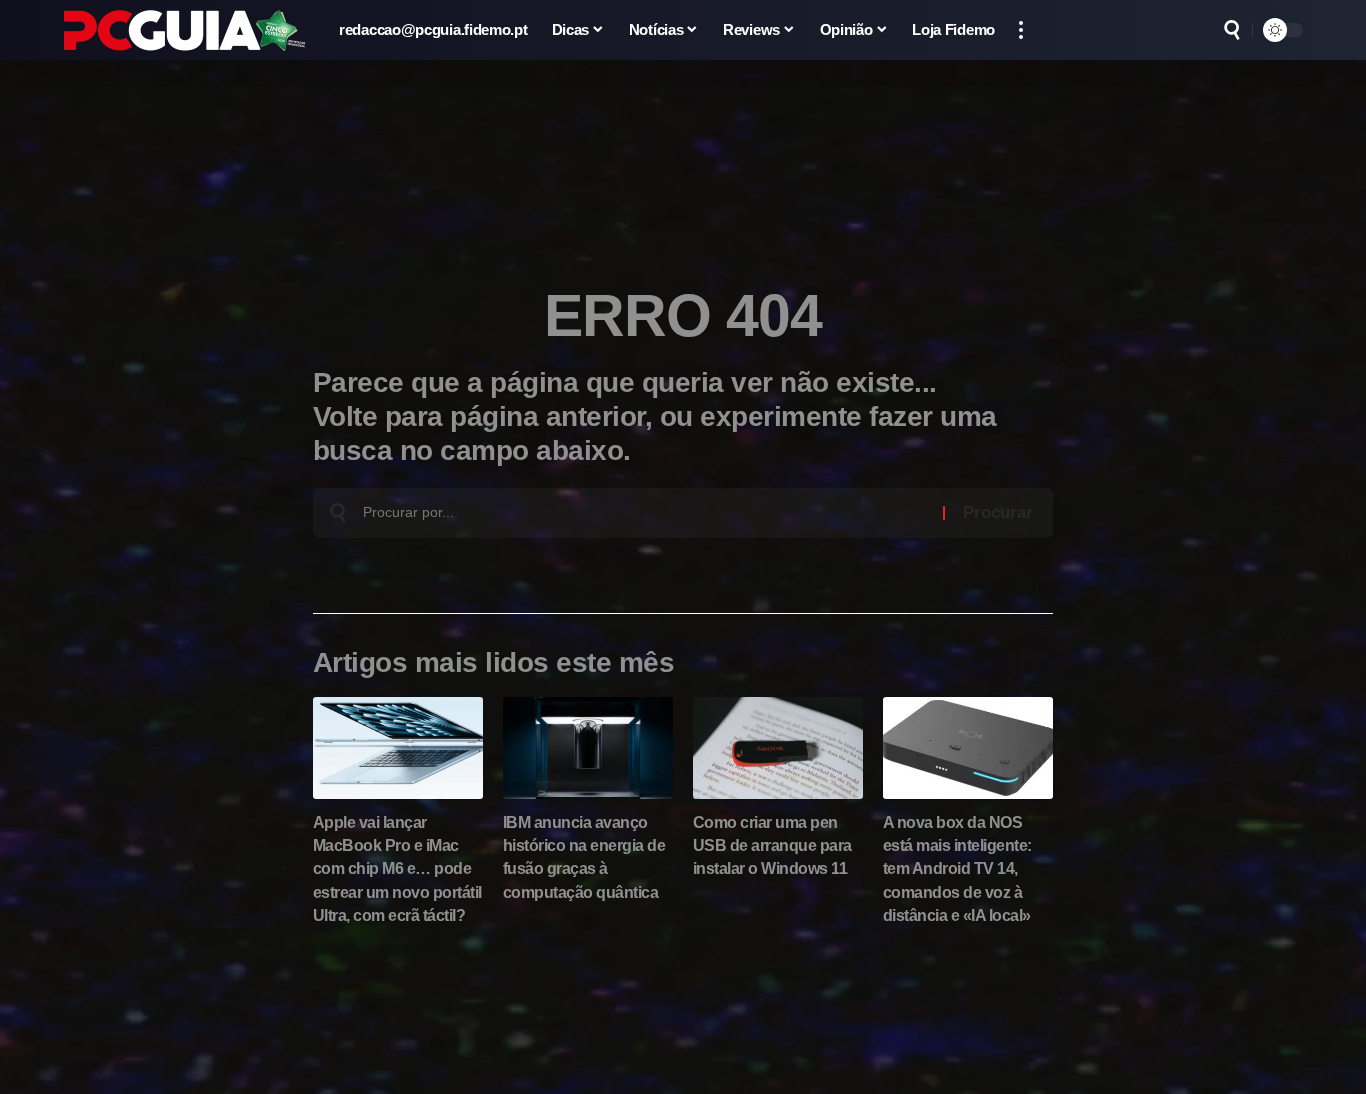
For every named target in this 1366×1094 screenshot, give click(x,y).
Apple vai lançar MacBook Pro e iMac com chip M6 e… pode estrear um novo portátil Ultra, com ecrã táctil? (397, 869)
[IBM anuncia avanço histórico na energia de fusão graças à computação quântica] (588, 748)
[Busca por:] (645, 513)
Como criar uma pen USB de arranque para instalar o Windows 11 (772, 845)
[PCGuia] (185, 30)
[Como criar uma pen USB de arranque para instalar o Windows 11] (778, 748)
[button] (1021, 30)
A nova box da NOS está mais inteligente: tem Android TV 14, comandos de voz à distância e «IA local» (957, 869)
